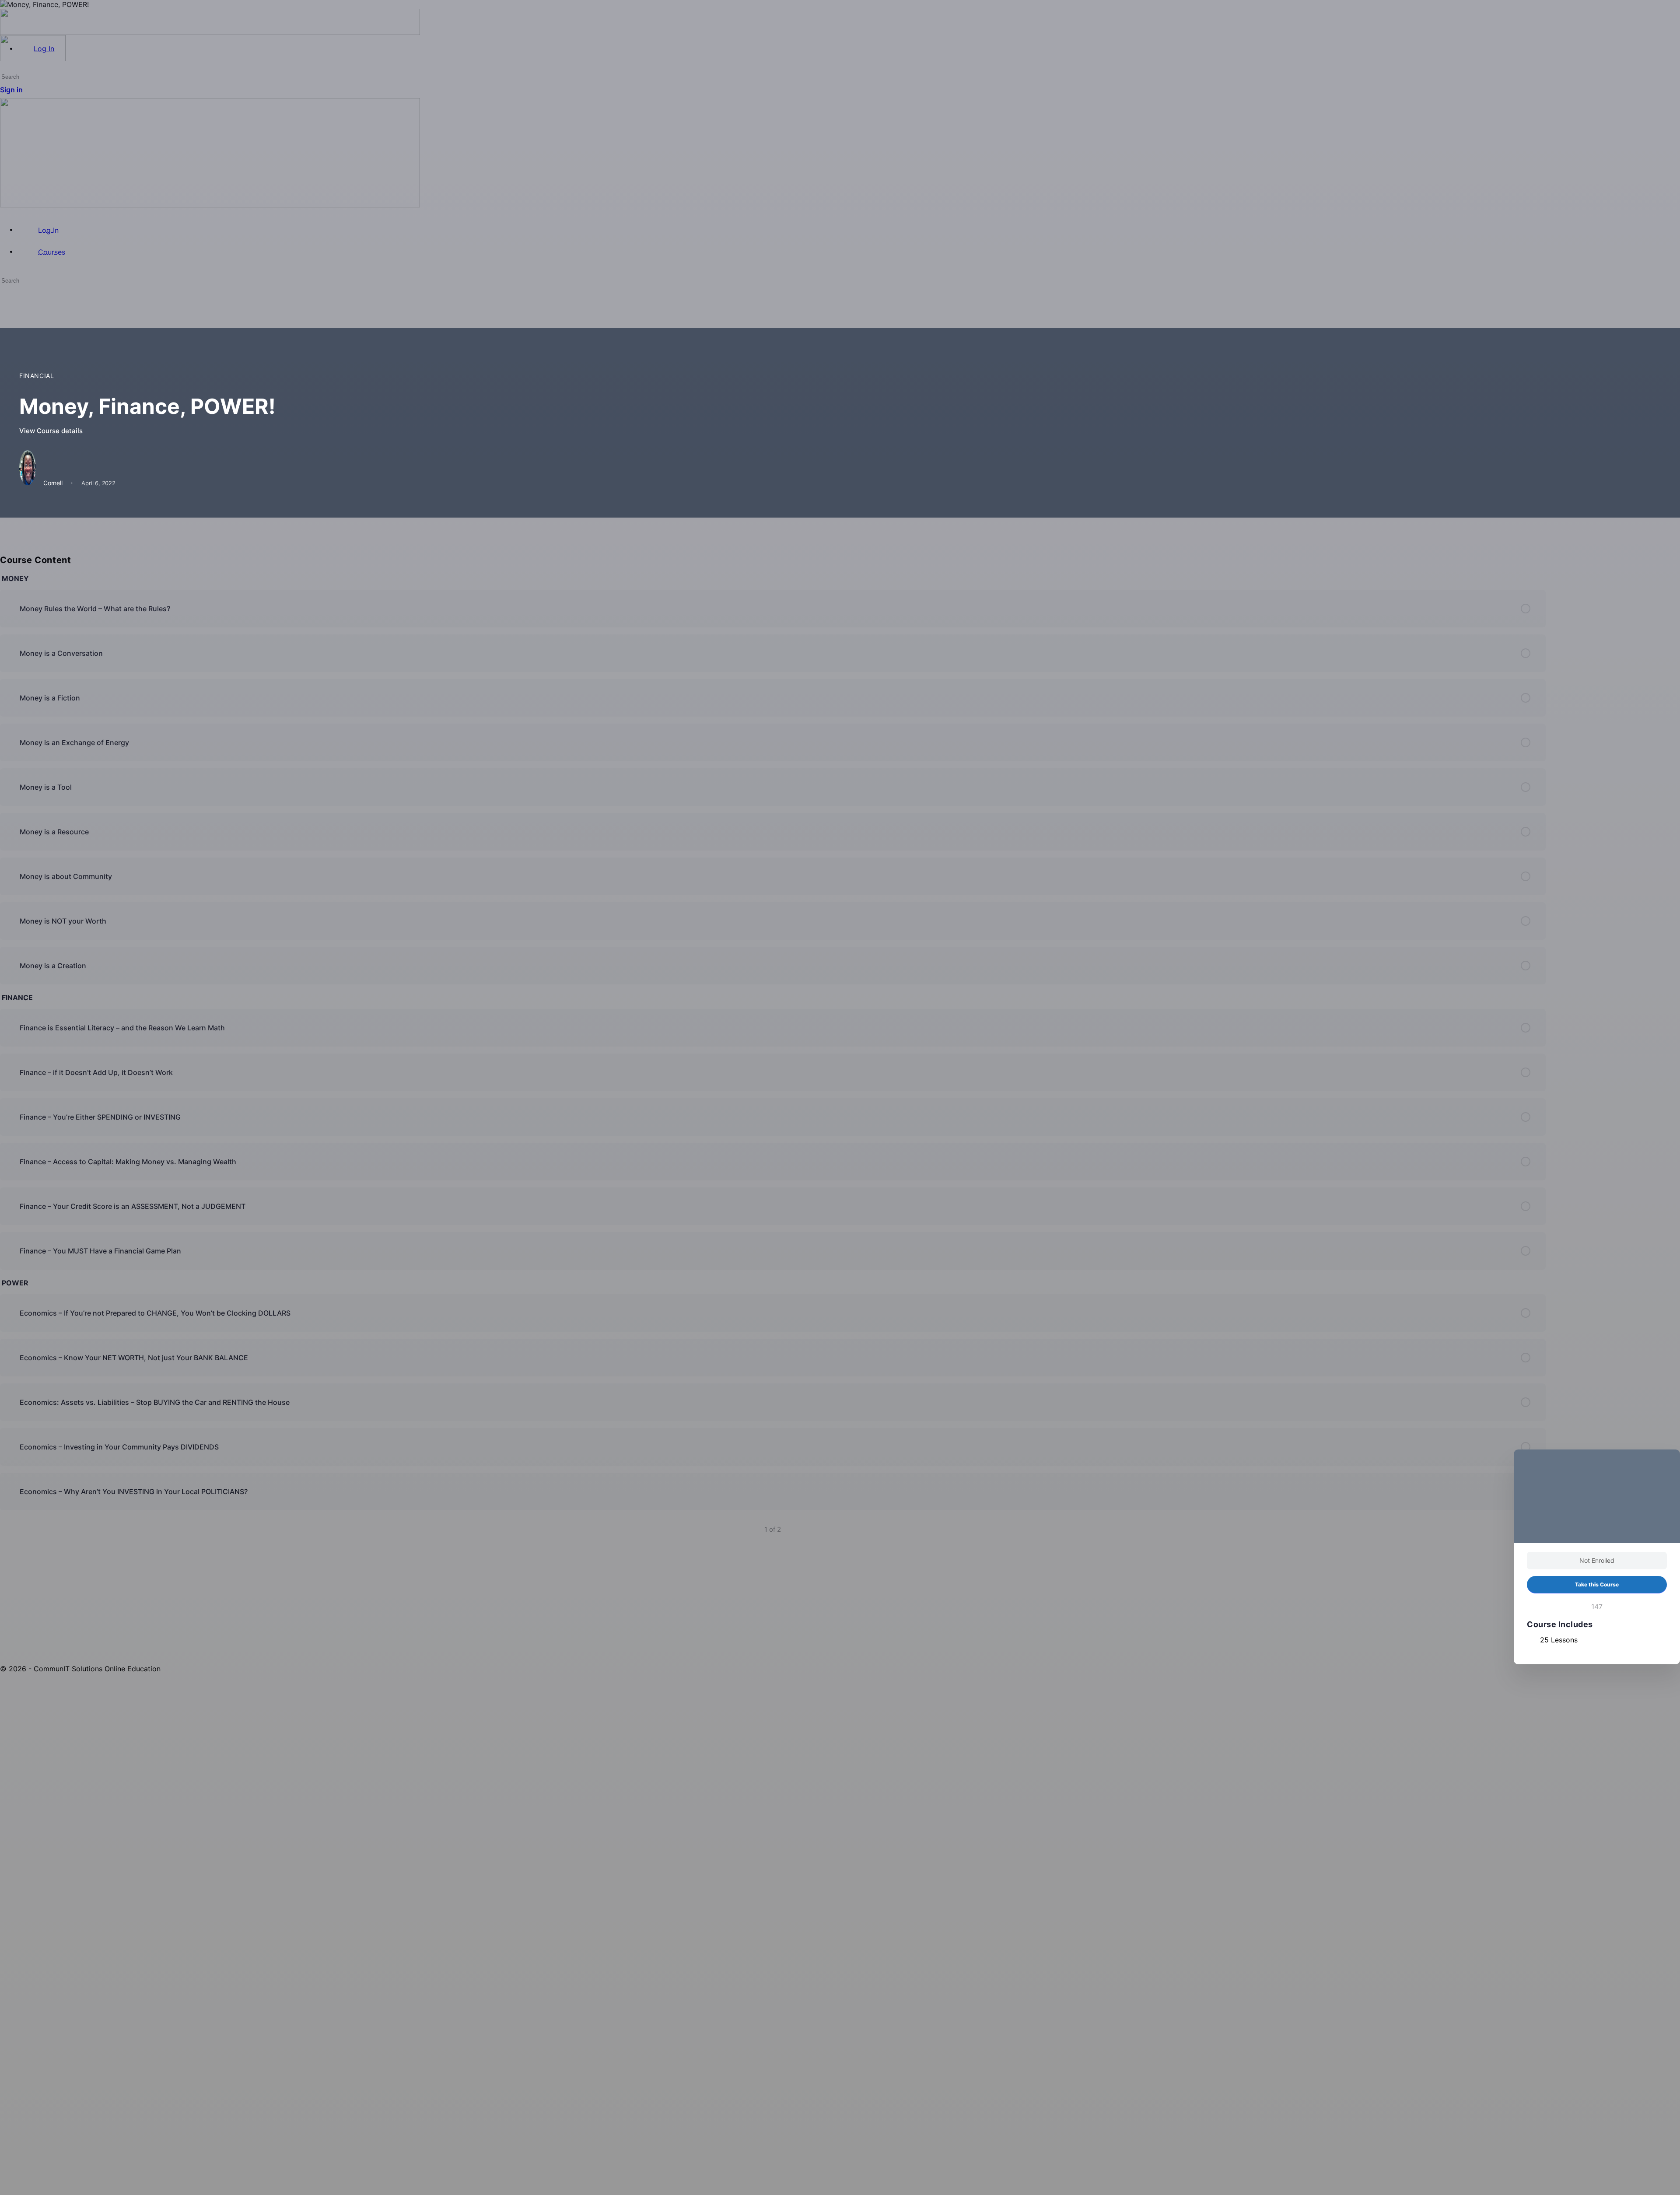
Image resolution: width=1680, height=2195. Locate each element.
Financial (37, 376)
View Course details (52, 431)
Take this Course (1597, 1584)
